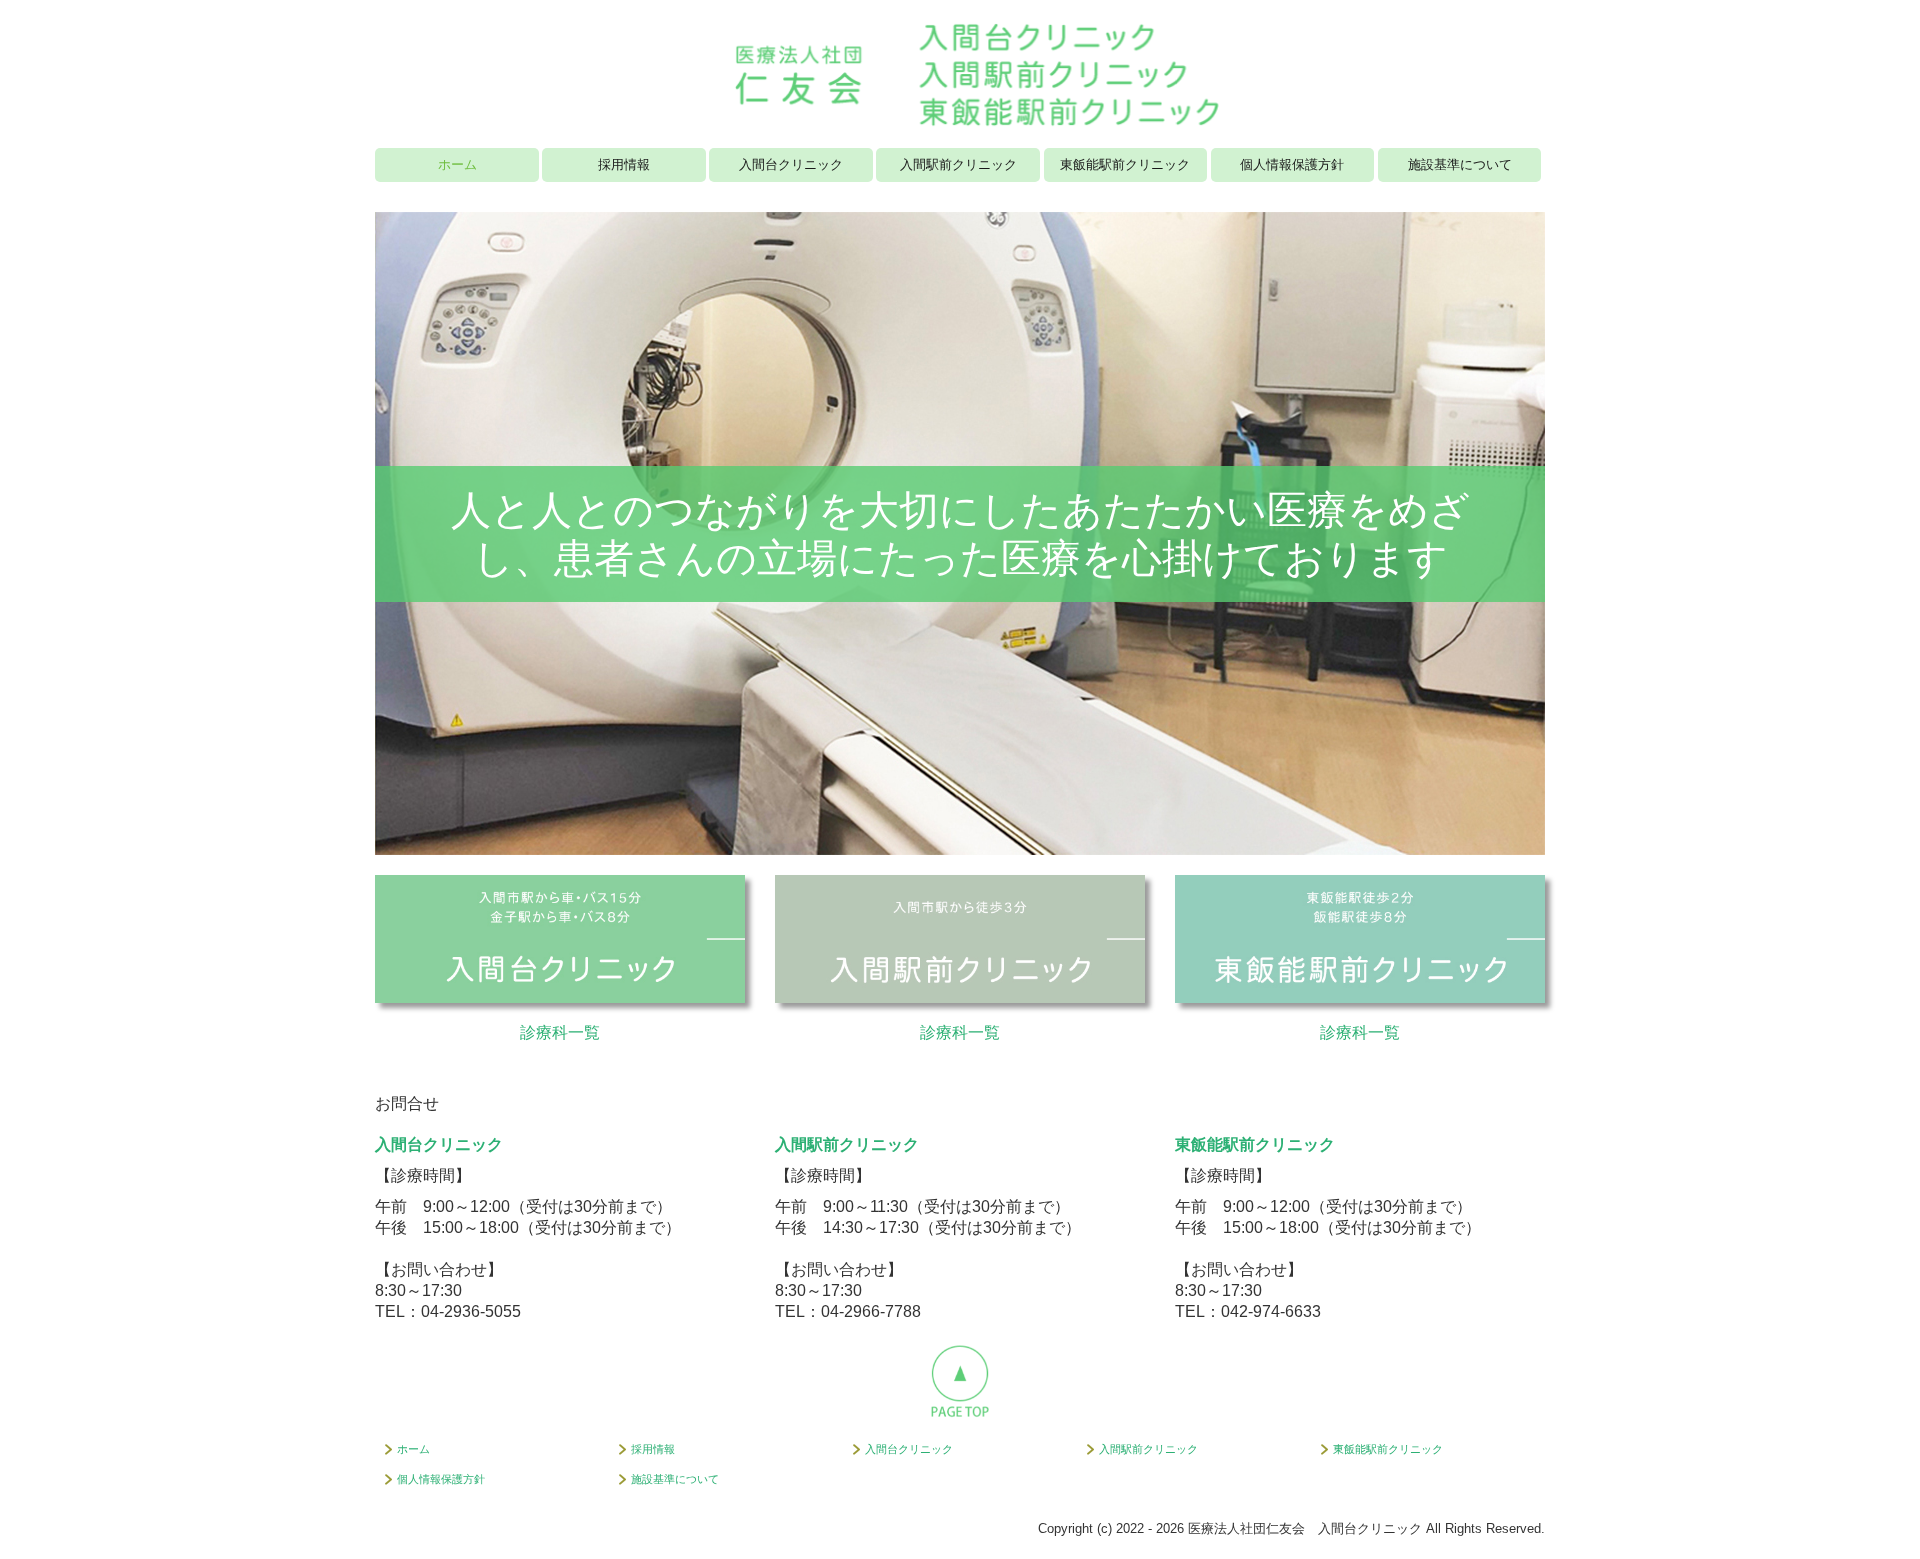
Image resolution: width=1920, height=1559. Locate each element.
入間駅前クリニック (958, 164)
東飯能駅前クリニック (1125, 164)
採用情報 (624, 164)
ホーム (457, 164)
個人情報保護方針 (1292, 164)
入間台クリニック (791, 164)
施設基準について (1460, 164)
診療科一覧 (560, 1032)
